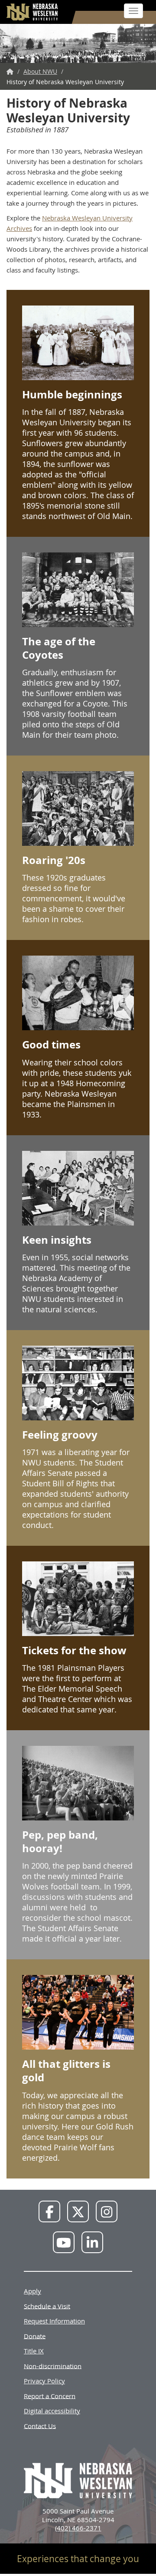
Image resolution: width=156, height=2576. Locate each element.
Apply (32, 2291)
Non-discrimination (53, 2366)
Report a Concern (50, 2395)
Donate (35, 2336)
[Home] (32, 12)
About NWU (40, 71)
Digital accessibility (52, 2411)
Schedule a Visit (47, 2306)
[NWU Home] (10, 71)
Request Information (54, 2321)
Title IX (34, 2351)
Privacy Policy (44, 2381)
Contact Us (40, 2425)
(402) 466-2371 (78, 2528)
